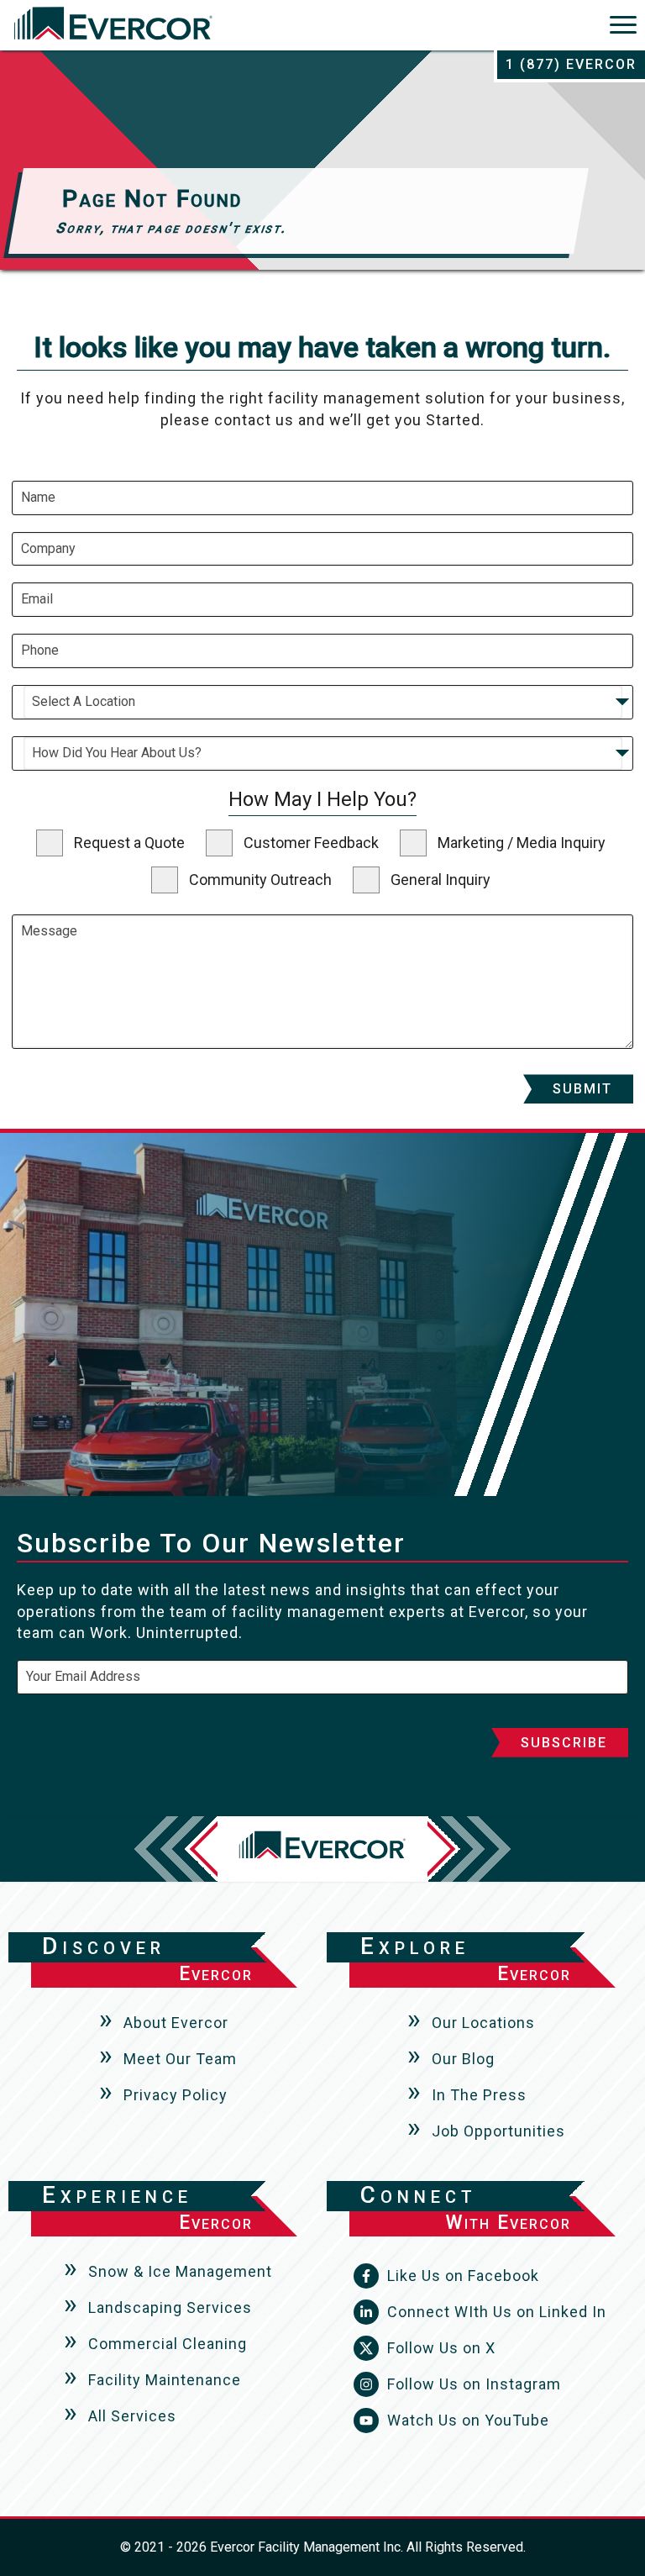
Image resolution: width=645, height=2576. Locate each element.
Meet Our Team (180, 2059)
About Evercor (176, 2023)
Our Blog (463, 2059)
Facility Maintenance (165, 2380)
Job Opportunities (498, 2131)
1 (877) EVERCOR (571, 64)
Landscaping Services (170, 2307)
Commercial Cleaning (168, 2344)
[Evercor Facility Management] (113, 27)
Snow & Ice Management (180, 2271)
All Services (132, 2416)
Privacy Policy (176, 2095)
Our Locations (483, 2023)
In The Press (479, 2095)
